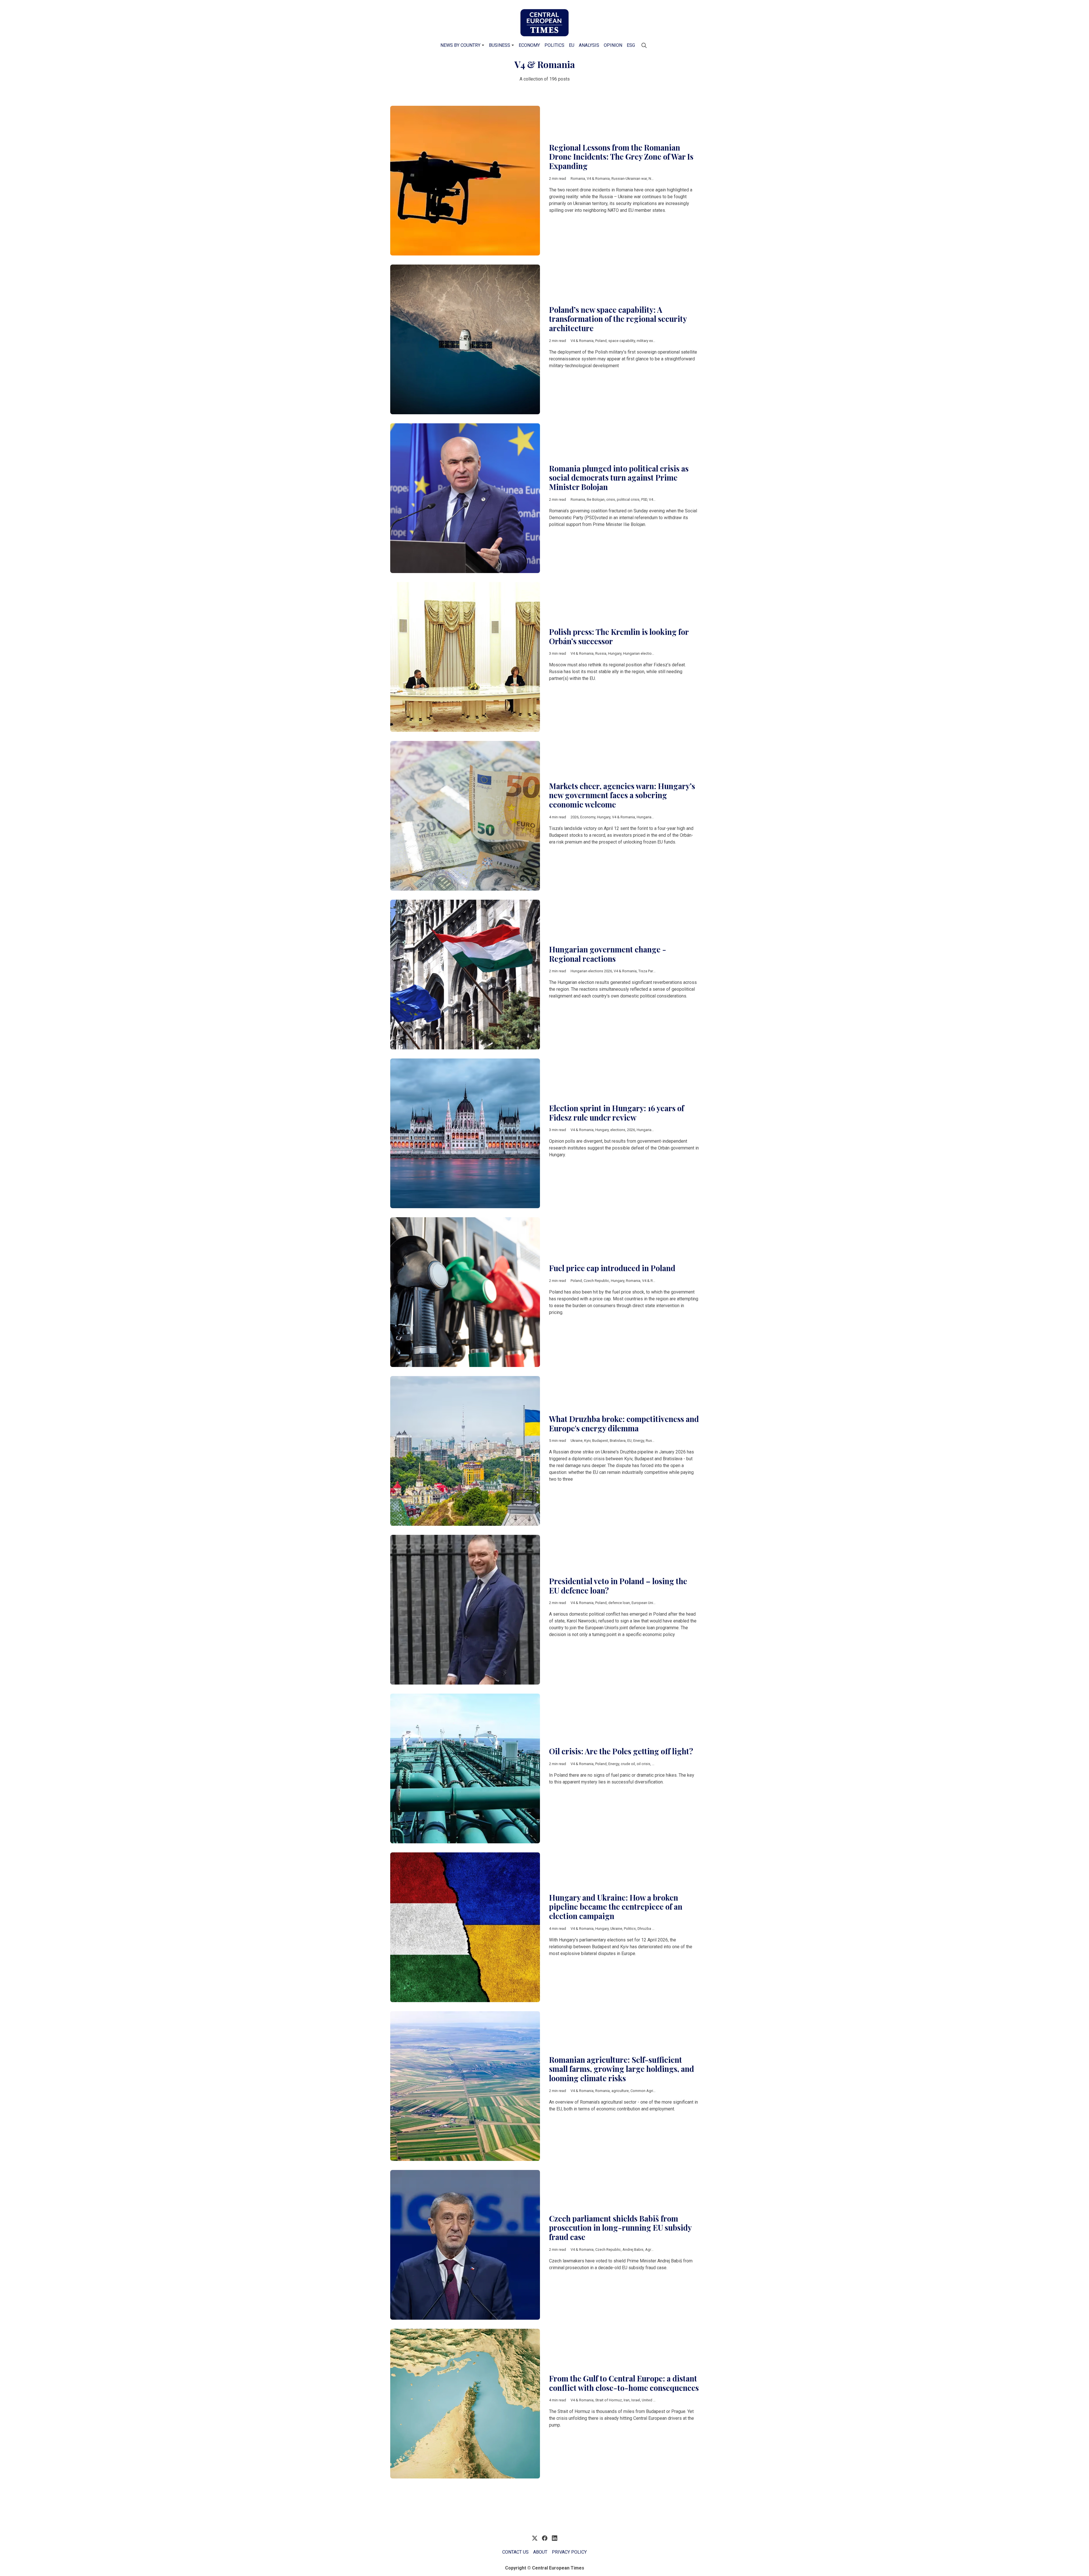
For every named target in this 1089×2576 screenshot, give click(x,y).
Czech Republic (596, 1281)
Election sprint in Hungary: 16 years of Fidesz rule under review (617, 1113)
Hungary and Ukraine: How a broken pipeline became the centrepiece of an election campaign (616, 1907)
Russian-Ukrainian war (629, 178)
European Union (644, 1603)
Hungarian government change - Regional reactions (608, 954)
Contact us (515, 2552)
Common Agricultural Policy (653, 2091)
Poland (601, 341)
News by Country (460, 45)
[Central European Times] (544, 23)
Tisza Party (647, 971)
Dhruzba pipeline (651, 1929)
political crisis (628, 499)
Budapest (600, 1441)
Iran (627, 2400)
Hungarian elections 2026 (644, 653)
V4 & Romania (598, 178)
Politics (554, 45)
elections (618, 1130)
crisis (611, 499)
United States (653, 2400)
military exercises (651, 341)
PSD (644, 499)
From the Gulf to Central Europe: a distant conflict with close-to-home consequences (624, 2383)
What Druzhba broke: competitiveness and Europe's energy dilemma (624, 1424)
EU (572, 45)
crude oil (628, 1764)
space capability (622, 341)
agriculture (620, 2091)
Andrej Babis (633, 2249)
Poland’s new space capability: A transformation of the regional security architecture (618, 319)
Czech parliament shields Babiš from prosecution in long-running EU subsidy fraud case (620, 2228)
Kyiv (587, 1441)
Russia (601, 653)
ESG (631, 45)
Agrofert (652, 2249)
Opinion (613, 45)
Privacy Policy (569, 2552)
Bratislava (618, 1441)
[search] (644, 45)
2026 (575, 817)
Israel (636, 2400)
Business (500, 45)
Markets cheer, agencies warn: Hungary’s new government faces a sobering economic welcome (622, 795)
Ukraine (577, 1441)
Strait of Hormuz (609, 2400)
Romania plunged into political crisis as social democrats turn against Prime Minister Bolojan (619, 478)
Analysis (589, 45)
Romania (578, 178)
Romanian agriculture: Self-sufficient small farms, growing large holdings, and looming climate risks (621, 2069)
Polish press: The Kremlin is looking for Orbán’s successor (619, 636)
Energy (639, 1441)
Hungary (615, 653)
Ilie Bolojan (596, 499)
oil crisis (643, 1764)
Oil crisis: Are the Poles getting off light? (621, 1751)
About (540, 2552)
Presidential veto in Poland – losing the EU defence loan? (618, 1586)
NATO (653, 178)
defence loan (619, 1603)
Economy (529, 45)
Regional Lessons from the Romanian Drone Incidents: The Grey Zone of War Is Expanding (621, 157)
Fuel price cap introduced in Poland (612, 1268)
